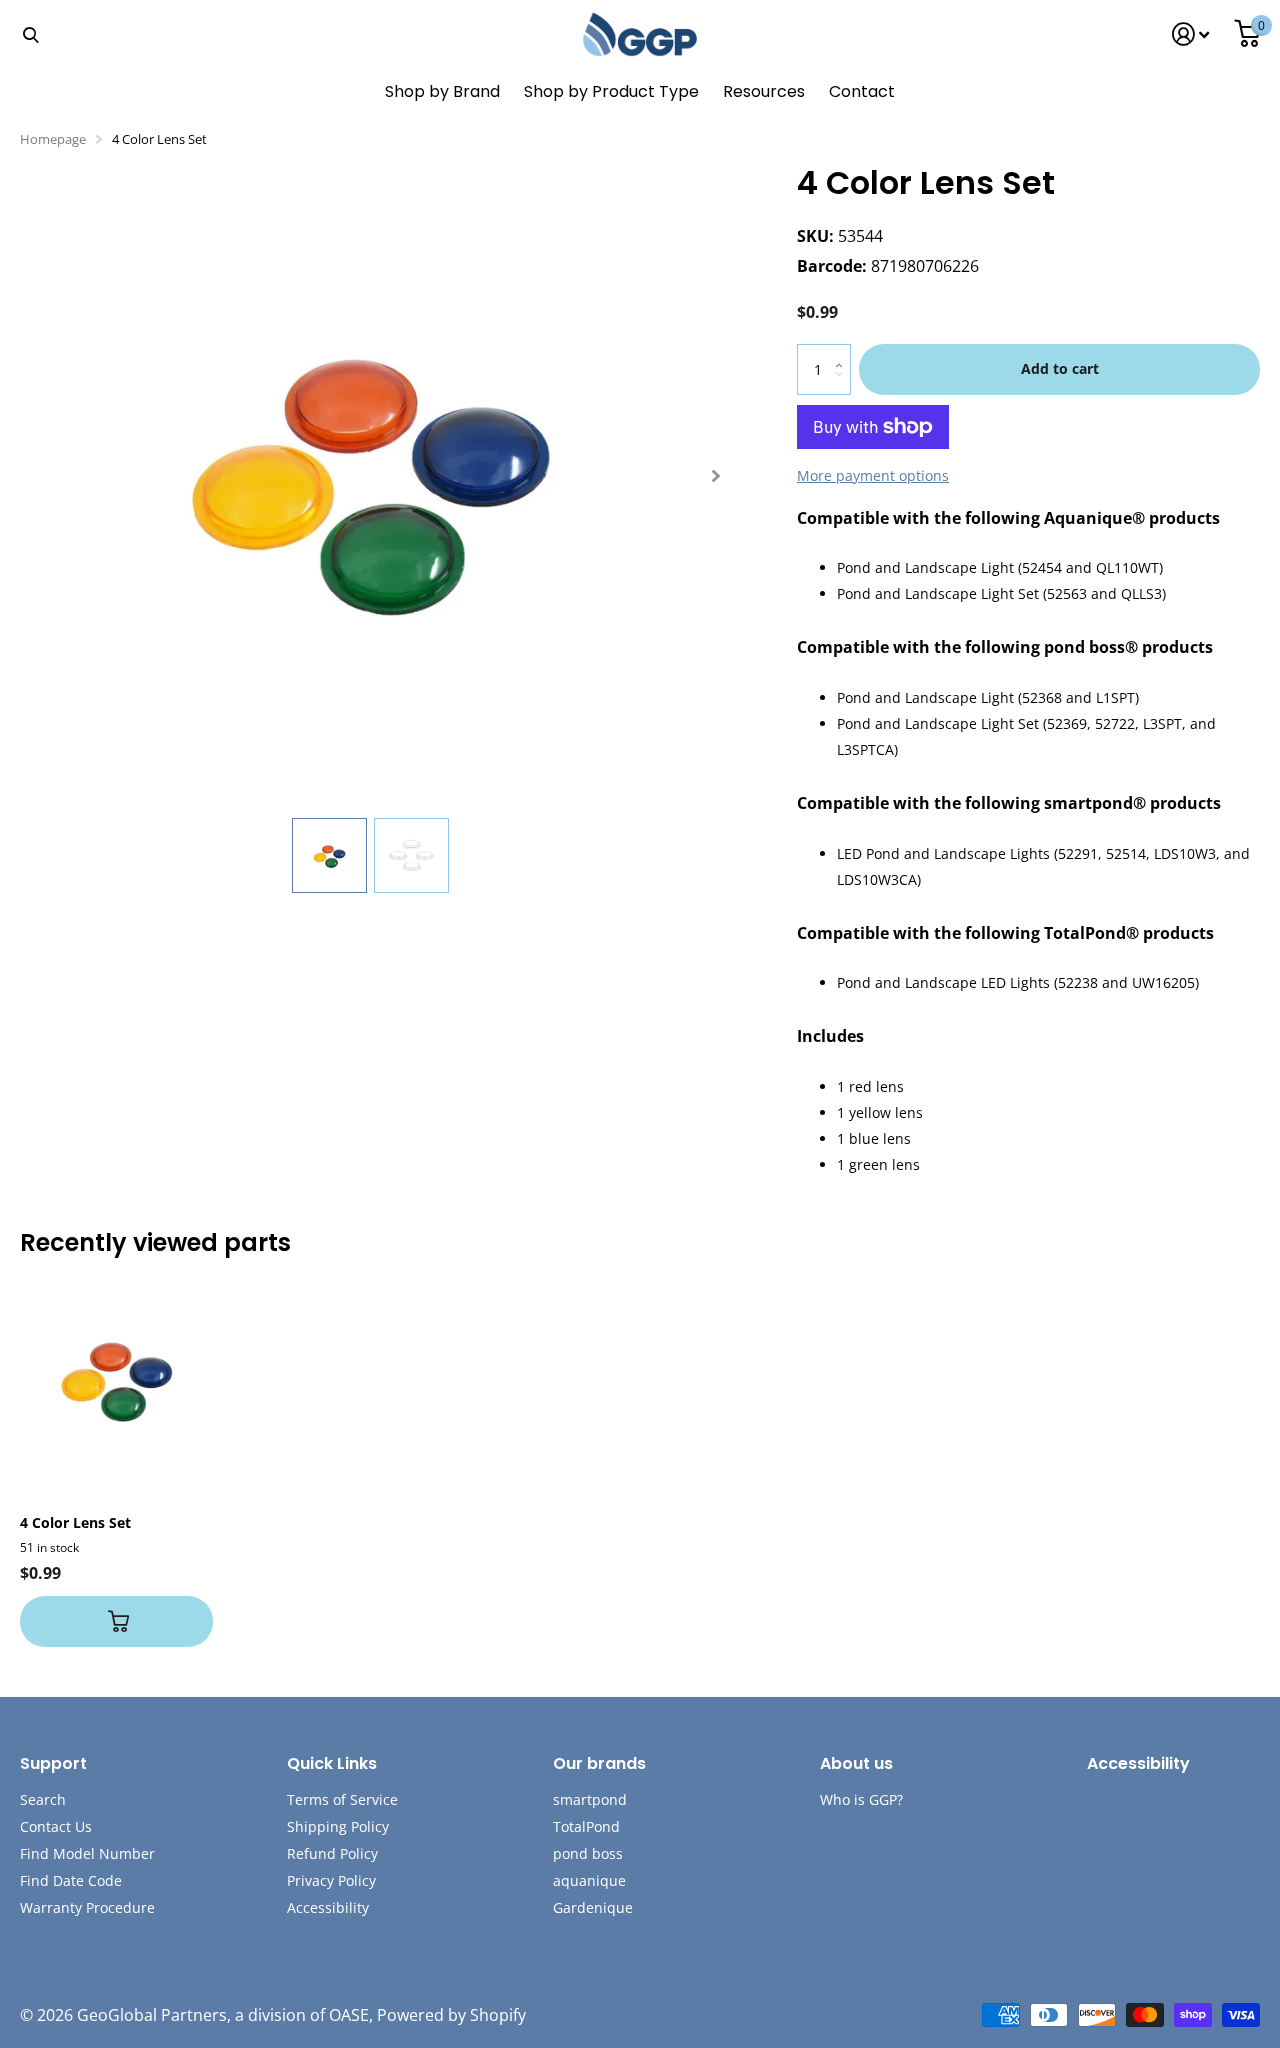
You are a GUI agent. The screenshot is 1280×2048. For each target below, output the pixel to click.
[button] (715, 476)
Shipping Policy (338, 1826)
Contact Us (56, 1826)
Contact (862, 91)
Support (53, 1763)
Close (30, 34)
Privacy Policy (331, 1880)
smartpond (590, 1799)
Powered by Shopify (451, 2015)
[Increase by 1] (843, 351)
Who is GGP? (861, 1799)
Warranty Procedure (87, 1907)
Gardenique (593, 1907)
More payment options (873, 475)
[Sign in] (1191, 34)
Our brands (599, 1763)
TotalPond (586, 1826)
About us (856, 1763)
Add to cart (1060, 368)
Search (43, 1799)
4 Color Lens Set (75, 1522)
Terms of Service (342, 1799)
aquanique (589, 1880)
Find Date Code (71, 1880)
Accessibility (328, 1907)
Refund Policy (332, 1853)
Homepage (53, 139)
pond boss (588, 1853)
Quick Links (332, 1763)
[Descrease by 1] (843, 386)
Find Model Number (87, 1853)
